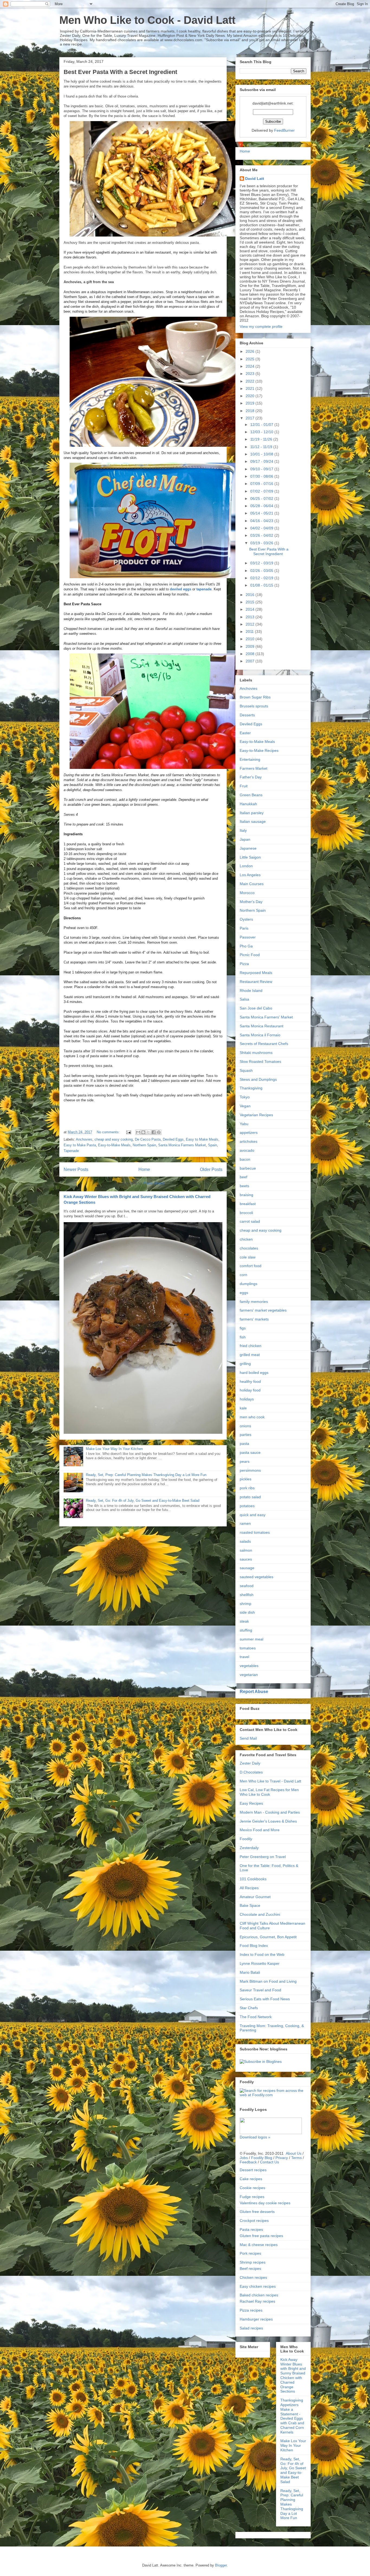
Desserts (247, 715)
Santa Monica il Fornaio (260, 1035)
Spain (212, 1145)
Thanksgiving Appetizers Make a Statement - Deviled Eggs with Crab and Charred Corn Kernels (292, 2416)
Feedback (248, 2162)
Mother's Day (251, 902)
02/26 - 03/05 (262, 571)
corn (244, 1275)
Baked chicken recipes (259, 2295)
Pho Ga (246, 946)
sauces (246, 1559)
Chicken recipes (253, 2277)
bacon (245, 1159)
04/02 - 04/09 (262, 528)
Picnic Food (250, 955)
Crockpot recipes (254, 2221)
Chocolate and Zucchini (260, 1914)
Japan (245, 839)
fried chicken (251, 1346)
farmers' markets (254, 1319)
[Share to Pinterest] (159, 1132)
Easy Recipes (251, 1803)
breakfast (248, 1204)
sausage (247, 1568)
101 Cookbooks (253, 1879)
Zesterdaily (249, 1848)
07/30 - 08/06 (262, 476)
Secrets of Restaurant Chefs (264, 1044)
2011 (250, 632)
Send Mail (248, 1738)
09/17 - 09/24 (262, 461)
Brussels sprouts (254, 706)
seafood (247, 1586)
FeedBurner (284, 130)
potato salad (250, 1497)
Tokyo (245, 1097)
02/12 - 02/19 (262, 578)
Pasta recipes (251, 2229)
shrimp (246, 1604)
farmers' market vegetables (263, 1310)
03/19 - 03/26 (262, 543)
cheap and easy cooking (114, 1139)
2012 (251, 624)
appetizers (249, 1132)
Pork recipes (250, 2253)
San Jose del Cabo (256, 1008)
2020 (251, 396)
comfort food (251, 1266)
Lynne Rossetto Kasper (260, 1963)
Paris (244, 928)
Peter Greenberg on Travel (263, 1857)
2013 (251, 617)
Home (144, 1169)
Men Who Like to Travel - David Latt (270, 1781)
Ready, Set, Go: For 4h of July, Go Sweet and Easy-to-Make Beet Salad (143, 1501)
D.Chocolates (251, 1772)
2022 (251, 381)
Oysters (246, 919)
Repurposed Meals (256, 973)
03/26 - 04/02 (262, 535)
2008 (251, 654)
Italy (243, 830)
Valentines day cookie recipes (265, 2203)
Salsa (244, 999)
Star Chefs (249, 2008)
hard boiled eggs (254, 1373)
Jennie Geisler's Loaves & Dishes (268, 1821)
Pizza (244, 964)
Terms (296, 2158)
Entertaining (250, 759)
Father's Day (251, 777)
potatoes (247, 1506)
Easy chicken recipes (258, 2286)
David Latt (255, 179)
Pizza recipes (251, 2310)
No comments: (109, 1132)
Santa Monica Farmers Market (182, 1145)
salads (245, 1541)
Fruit (244, 786)
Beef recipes (250, 2268)
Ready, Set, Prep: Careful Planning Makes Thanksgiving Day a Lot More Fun (146, 1475)
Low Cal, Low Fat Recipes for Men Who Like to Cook (269, 1792)
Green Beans (251, 795)
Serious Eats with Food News (265, 1999)
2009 (251, 646)
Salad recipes (251, 2328)
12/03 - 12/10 (262, 432)
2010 (251, 639)
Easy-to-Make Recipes (259, 750)
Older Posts (211, 1169)
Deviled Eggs (173, 1139)
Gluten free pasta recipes (261, 2236)
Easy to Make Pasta (80, 1145)
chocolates (249, 1248)
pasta (244, 1444)
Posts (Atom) (154, 1183)
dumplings (249, 1284)
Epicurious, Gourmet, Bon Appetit (268, 1937)
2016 (251, 595)
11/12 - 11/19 (262, 447)
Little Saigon (250, 857)
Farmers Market (254, 768)
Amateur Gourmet (255, 1897)
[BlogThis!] (143, 1132)
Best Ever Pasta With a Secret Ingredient (120, 72)
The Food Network (256, 2017)
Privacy (282, 2158)
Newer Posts (76, 1169)
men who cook (252, 1417)
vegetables (249, 1666)
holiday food (250, 1390)
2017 (251, 418)
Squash (246, 1070)
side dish (247, 1612)
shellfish (247, 1595)
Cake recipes (251, 2179)
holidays (247, 1399)
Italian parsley (252, 813)
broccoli (246, 1213)
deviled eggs (181, 589)
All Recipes (249, 1888)
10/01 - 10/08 (262, 454)
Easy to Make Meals (202, 1139)
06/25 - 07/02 (262, 499)
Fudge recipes (252, 2197)
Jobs (244, 2158)
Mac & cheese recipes (259, 2245)
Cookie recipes (252, 2188)
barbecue (248, 1168)
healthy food (250, 1381)
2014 (251, 609)
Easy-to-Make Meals (114, 1145)
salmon (246, 1550)
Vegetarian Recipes (256, 1115)
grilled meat (250, 1355)
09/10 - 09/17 (262, 469)
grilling (245, 1364)
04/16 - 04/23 (262, 521)
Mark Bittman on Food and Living (268, 1981)
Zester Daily (250, 1763)
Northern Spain (144, 1145)
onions (245, 1426)
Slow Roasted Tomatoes (260, 1062)
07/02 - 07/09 (262, 491)
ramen (245, 1523)
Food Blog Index (254, 1946)
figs (243, 1328)
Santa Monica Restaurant (262, 1026)
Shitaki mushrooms (256, 1053)
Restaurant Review (256, 982)
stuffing (246, 1630)
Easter (245, 733)
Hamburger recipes (256, 2319)
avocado (247, 1150)
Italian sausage (253, 821)
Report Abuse (254, 1691)
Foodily (246, 1839)
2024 (251, 366)
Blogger (221, 2565)
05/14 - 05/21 (262, 513)
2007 (251, 661)
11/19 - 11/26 (262, 439)
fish (243, 1337)
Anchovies (84, 1139)
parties (246, 1435)
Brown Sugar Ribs (255, 697)
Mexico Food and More (260, 1830)
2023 (251, 374)
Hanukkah (248, 804)
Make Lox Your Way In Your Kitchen (114, 1449)
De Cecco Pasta (148, 1139)
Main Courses (252, 884)
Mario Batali (250, 1972)
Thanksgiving (251, 1088)
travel (244, 1657)
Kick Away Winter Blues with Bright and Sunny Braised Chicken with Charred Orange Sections (293, 2376)
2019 (251, 403)
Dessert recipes (253, 2170)
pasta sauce (250, 1452)
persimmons (250, 1470)
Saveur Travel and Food (260, 1990)
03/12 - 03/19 (262, 563)
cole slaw (248, 1257)
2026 (251, 351)
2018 (251, 411)
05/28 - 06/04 (262, 506)
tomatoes (248, 1648)
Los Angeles (250, 875)
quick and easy (253, 1515)
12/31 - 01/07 (262, 425)
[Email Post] (128, 1132)
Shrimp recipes (253, 2262)
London (246, 866)
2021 (251, 389)
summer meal (251, 1639)
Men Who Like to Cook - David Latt (147, 20)
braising (246, 1195)
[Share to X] (148, 1132)
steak (244, 1621)
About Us (294, 2153)
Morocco (247, 893)
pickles (246, 1479)
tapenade (204, 589)
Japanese (248, 848)
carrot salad (250, 1221)
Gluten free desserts (257, 2212)
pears (245, 1461)
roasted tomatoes (255, 1532)
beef (244, 1177)
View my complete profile (261, 326)
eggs (244, 1293)
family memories (254, 1302)
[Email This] (138, 1132)
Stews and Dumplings (258, 1079)
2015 (251, 602)
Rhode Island (251, 991)
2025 (251, 359)
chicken (246, 1239)
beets (244, 1186)
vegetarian (249, 1675)
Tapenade (71, 1151)
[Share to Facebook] (154, 1132)
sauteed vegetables (257, 1577)
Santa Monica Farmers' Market (266, 1017)
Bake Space (250, 1905)
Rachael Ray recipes (257, 2301)
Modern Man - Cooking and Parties (270, 1812)
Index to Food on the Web (262, 1954)
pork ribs (247, 1488)
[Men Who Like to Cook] (261, 2062)
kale (243, 1408)
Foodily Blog (262, 2158)
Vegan (245, 1106)
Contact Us (270, 2162)
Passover (248, 937)
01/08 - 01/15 (262, 585)
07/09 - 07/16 (262, 484)
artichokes (249, 1141)
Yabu (244, 1124)
